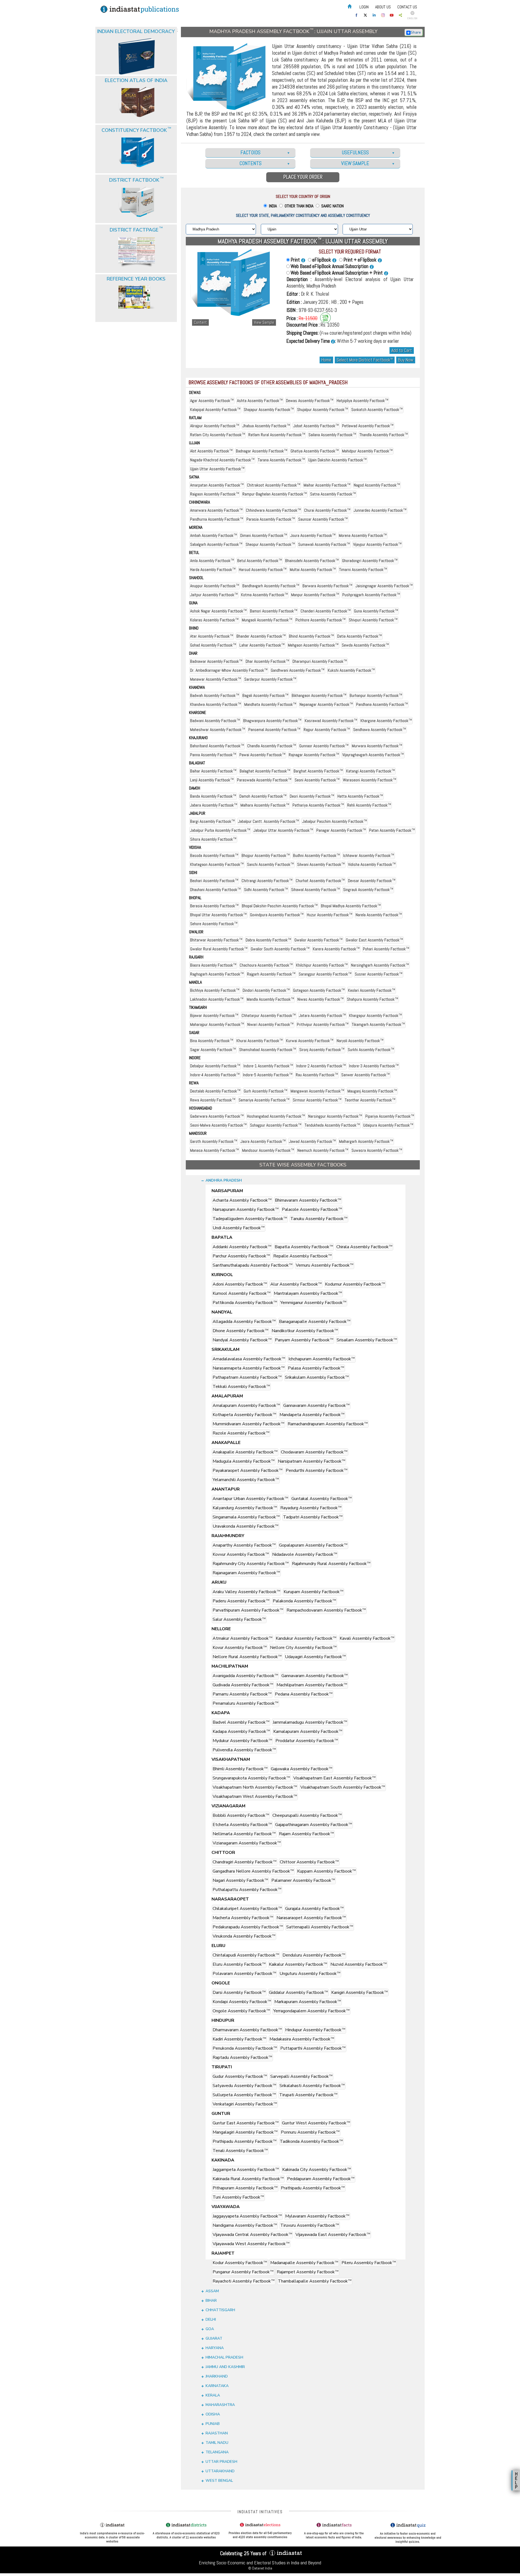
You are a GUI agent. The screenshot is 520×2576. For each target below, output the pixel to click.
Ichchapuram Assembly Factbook (322, 1359)
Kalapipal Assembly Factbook (215, 410)
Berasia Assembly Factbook (214, 906)
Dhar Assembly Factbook (267, 661)
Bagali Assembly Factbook (265, 695)
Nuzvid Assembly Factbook (359, 1964)
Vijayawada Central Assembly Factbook (252, 2235)
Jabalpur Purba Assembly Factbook (220, 830)
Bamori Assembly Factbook (274, 611)
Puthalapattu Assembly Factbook (247, 1890)
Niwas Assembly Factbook (321, 999)
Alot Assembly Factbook (211, 451)
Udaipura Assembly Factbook (388, 1125)
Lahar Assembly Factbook (262, 645)
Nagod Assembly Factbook (377, 485)
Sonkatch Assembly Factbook (377, 410)
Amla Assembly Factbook (212, 561)
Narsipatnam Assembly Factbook (312, 1461)
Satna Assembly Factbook (333, 494)
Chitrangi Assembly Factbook (267, 881)
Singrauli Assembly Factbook (368, 890)
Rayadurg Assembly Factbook (311, 1508)
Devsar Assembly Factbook (372, 881)
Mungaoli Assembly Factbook (267, 620)
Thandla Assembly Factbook (384, 435)
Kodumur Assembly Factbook (355, 1284)
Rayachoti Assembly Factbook (244, 2281)
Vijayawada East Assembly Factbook (333, 2235)
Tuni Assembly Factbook (238, 2197)
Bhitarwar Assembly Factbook (216, 940)
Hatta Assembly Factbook (360, 796)
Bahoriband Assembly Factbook (217, 746)
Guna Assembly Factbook (376, 611)
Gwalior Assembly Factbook (318, 940)
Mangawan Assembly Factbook (317, 1091)
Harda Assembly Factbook (213, 570)
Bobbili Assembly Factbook (241, 1815)
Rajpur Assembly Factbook (327, 730)
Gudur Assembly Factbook (240, 2076)
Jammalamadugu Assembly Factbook (310, 1722)
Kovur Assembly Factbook (240, 1648)
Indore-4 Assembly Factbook (215, 1075)
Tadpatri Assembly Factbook (313, 1517)
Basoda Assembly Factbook (214, 855)
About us (383, 7)
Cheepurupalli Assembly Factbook (307, 1815)
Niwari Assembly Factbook (270, 1024)
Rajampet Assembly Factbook (308, 2272)
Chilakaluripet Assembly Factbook (247, 1909)
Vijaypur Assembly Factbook (377, 544)
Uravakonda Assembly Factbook (246, 1526)
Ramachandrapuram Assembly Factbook (328, 1424)
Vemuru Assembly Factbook (325, 1265)
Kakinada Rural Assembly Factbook (248, 2179)
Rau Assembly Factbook (317, 1075)
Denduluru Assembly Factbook (314, 1955)
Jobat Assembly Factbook (316, 426)
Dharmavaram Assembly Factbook (247, 2030)
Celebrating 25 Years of (244, 2553)
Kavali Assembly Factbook (367, 1638)
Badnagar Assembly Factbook (262, 451)
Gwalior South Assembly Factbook (280, 949)
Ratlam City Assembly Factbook (218, 435)
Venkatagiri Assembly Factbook (245, 2104)
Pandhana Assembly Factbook (382, 704)
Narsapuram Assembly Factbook (246, 1209)
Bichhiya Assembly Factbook (215, 990)
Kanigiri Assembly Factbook (360, 1993)
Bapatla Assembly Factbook (304, 1247)
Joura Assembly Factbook (313, 535)
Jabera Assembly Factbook (214, 805)
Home (326, 360)
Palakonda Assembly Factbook (304, 1601)
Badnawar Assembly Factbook (216, 661)
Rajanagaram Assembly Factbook (246, 1573)
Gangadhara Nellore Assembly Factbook (253, 1871)
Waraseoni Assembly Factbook (370, 780)
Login (364, 7)
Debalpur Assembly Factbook (215, 1066)
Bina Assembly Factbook (212, 1041)
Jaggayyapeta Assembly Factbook (247, 2216)
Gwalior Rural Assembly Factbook (219, 949)
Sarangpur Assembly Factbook (325, 974)
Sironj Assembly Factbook (322, 1050)
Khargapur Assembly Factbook (376, 1015)
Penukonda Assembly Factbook (245, 2048)
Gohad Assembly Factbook (213, 645)
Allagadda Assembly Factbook (244, 1322)
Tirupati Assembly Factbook (308, 2095)
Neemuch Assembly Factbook (323, 1150)
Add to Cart (402, 350)
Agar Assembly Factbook (212, 401)
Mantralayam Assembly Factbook (308, 1293)
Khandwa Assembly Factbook (216, 704)
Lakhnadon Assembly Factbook (217, 999)
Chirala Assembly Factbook (364, 1247)
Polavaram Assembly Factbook (244, 1974)
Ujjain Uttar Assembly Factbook (217, 469)
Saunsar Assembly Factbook (323, 519)
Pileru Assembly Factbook (369, 2263)
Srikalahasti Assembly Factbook (312, 2086)
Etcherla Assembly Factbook (242, 1825)
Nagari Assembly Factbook (240, 1880)
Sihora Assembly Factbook (213, 839)
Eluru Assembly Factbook (239, 1964)
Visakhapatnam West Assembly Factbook (255, 1796)
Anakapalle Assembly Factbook (245, 1452)
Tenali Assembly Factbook (240, 2151)
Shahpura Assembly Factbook (373, 999)
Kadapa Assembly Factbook (241, 1732)
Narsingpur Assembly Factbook (335, 1116)
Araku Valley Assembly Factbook (246, 1592)
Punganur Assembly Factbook (243, 2272)
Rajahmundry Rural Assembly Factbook (331, 1564)
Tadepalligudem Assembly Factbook (250, 1219)
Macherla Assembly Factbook (243, 1918)
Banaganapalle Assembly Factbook (315, 1322)
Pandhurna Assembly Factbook (217, 519)
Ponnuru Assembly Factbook (310, 2132)
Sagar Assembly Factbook (213, 1050)
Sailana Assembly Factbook (332, 435)
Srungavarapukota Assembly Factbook (251, 1778)
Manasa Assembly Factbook (214, 1150)
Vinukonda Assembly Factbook (244, 1936)
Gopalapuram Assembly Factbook (313, 1545)
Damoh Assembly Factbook (263, 796)
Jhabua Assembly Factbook (266, 426)
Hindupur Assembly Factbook (315, 2030)
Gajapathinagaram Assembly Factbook (314, 1825)
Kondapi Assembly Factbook (242, 2002)
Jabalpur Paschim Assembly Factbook (335, 821)
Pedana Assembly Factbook (304, 1694)
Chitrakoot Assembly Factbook (274, 485)
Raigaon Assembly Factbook (215, 494)
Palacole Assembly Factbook (312, 1209)
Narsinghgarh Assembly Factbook (380, 965)
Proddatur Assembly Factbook (307, 1741)
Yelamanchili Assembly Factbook (246, 1480)
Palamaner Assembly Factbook (303, 1880)
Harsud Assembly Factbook (263, 570)
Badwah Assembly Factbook (215, 695)
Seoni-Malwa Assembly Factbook (218, 1125)
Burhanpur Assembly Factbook (376, 695)
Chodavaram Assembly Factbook (314, 1452)
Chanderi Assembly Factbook (326, 611)
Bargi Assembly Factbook (212, 821)
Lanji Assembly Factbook (212, 780)
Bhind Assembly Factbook (311, 636)
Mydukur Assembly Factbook (242, 1741)
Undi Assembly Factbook (239, 1228)
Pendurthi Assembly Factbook (317, 1470)
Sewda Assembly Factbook (365, 645)
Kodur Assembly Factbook (240, 2263)
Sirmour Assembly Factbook (317, 1100)
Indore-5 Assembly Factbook (268, 1075)
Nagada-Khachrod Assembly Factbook (222, 460)
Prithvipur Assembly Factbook (323, 1024)
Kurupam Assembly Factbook (313, 1592)
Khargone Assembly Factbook (386, 721)
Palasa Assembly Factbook (316, 1368)
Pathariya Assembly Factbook (318, 805)
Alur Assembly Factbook (296, 1284)
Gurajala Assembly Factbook (314, 1909)
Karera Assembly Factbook (336, 949)
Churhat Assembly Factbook (320, 881)
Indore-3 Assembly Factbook (374, 1066)
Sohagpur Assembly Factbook (276, 1125)
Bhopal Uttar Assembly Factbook (218, 915)
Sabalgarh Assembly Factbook (216, 544)
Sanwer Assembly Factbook (365, 1075)
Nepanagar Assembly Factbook (326, 704)
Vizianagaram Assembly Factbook (247, 1843)
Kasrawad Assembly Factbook (331, 721)
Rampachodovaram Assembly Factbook (326, 1610)
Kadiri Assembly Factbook (239, 2039)
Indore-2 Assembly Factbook (321, 1066)
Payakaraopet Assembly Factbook (248, 1470)
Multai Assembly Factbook (313, 570)
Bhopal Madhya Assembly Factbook (351, 906)
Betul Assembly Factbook (260, 561)
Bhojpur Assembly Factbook (266, 855)
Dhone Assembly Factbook (240, 1331)
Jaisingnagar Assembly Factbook (384, 586)
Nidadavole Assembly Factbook (305, 1554)
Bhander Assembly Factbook (261, 636)
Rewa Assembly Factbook (213, 1100)
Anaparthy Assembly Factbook (244, 1545)
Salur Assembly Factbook (239, 1619)
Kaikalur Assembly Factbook (298, 1964)
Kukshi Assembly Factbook (351, 670)
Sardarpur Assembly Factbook (270, 679)
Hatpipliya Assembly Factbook (363, 401)
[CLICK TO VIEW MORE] (136, 43)
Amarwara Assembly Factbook (216, 510)
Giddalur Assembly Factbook (298, 1993)
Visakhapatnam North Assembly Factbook (255, 1787)
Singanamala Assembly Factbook (246, 1517)
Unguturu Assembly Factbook (310, 1974)
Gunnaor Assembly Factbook (324, 746)
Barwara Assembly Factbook (327, 586)
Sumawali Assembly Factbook (324, 544)
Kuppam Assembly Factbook (326, 1871)
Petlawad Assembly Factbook (368, 426)
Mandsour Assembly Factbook (268, 1150)
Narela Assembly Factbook (379, 915)
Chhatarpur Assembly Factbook (269, 1015)
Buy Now (406, 360)
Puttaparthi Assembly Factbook (313, 2048)
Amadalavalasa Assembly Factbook (249, 1359)
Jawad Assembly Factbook (312, 1141)
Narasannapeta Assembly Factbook (249, 1368)
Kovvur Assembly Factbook (241, 1554)
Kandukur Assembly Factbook (306, 1638)
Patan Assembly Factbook (392, 830)
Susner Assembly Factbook (379, 974)
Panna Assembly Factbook (213, 755)
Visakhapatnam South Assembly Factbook (343, 1787)
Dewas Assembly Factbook (310, 401)
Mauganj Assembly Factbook (372, 1091)
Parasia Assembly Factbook (271, 519)
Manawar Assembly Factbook (216, 679)
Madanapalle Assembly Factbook (304, 2263)
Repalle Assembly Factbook (303, 1256)
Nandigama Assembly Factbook (245, 2225)
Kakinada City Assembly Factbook (317, 2170)
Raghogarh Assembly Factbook (217, 974)
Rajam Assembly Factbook (306, 1834)
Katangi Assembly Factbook (370, 771)
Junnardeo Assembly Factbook (380, 510)
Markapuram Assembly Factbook (308, 2002)
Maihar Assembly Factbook (327, 485)
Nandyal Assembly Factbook (242, 1340)
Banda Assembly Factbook (213, 796)
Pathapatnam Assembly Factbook (247, 1377)
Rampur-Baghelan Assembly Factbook (275, 494)
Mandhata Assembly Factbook (270, 704)
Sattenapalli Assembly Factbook (320, 1927)
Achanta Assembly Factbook (242, 1200)
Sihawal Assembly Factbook (316, 890)
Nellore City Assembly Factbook (303, 1648)
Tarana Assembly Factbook (281, 460)
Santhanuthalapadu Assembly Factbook (253, 1265)
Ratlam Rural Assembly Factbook (277, 435)
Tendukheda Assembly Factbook (332, 1125)
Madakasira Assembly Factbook (302, 2039)
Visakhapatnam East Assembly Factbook (334, 1778)
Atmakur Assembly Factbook (243, 1638)
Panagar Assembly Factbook (341, 830)
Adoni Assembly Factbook (240, 1284)
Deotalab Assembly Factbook (215, 1091)
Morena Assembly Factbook (363, 535)
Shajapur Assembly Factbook (269, 410)
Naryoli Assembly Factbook (360, 1041)
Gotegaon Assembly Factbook (319, 990)
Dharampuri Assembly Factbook (320, 661)
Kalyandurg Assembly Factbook (245, 1508)
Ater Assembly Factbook (212, 636)
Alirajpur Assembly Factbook (215, 426)
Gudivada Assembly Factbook (243, 1685)
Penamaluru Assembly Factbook (246, 1703)
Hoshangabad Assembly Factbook (276, 1116)
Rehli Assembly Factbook (369, 805)
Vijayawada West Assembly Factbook (251, 2244)
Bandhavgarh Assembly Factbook (271, 586)
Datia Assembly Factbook (360, 636)
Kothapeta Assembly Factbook (244, 1415)
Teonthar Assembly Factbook (370, 1100)
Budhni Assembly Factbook (316, 855)
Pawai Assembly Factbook (262, 755)
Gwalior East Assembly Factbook (374, 940)
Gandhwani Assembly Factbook (298, 670)
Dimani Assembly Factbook (264, 535)
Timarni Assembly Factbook (363, 570)
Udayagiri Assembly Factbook (315, 1657)
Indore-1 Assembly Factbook (268, 1066)
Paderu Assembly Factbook (241, 1601)
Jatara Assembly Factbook (322, 1015)
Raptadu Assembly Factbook (242, 2057)
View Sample (264, 322)
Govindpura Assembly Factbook (277, 915)
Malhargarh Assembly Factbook (366, 1141)
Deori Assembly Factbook (312, 796)
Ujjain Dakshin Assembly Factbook (337, 460)
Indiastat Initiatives (260, 2512)
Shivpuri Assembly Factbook (373, 620)
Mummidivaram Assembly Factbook (248, 1424)
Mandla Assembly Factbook (270, 999)
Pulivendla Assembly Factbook (244, 1750)
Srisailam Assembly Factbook (367, 1340)
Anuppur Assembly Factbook (215, 586)
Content (200, 322)
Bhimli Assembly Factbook (240, 1769)
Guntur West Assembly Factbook (316, 2123)
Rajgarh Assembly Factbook (271, 974)
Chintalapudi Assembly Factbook (246, 1955)
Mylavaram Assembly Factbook (317, 2216)
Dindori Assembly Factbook (266, 990)
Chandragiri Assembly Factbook (245, 1862)
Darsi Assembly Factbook (239, 1993)
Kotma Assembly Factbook (264, 595)
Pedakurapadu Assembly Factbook (248, 1927)
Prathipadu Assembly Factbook (245, 2141)
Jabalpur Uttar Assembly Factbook (283, 830)
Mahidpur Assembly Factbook (367, 451)
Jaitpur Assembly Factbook (214, 595)
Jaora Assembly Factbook (263, 1141)
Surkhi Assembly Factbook (371, 1050)
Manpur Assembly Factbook (315, 595)
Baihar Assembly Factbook (213, 771)
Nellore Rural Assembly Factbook (247, 1657)
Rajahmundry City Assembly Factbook (251, 1564)
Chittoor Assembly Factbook (309, 1862)
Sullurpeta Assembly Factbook (244, 2095)
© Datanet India (260, 2568)
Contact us (407, 7)
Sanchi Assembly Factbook (270, 864)
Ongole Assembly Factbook (241, 2011)
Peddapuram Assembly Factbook (321, 2179)
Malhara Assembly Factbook (265, 805)
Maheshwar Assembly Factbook (218, 730)
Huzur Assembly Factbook (330, 915)
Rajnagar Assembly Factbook (314, 755)
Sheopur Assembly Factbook (270, 544)
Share (416, 32)
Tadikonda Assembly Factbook (311, 2141)
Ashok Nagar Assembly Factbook (218, 611)
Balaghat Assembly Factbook (265, 771)
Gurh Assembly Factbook (266, 1091)
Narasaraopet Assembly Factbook (311, 1918)
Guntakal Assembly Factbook (322, 1499)
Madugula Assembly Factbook (244, 1461)
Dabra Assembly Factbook (268, 940)
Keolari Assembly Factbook (372, 990)
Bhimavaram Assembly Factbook (308, 1200)
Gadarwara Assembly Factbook (217, 1116)
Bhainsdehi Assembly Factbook (312, 561)
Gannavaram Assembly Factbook (316, 1406)
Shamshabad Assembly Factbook (268, 1050)
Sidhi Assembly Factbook (266, 890)
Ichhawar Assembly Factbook (369, 855)
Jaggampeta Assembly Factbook (246, 2170)
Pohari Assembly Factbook (386, 949)
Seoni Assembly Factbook (317, 780)
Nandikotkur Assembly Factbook (305, 1331)
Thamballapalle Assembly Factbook (315, 2281)
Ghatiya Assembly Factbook (315, 451)
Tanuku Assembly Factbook (319, 1219)
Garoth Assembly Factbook (214, 1141)
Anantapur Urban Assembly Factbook (250, 1499)
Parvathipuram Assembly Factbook (248, 1610)
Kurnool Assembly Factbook (242, 1293)
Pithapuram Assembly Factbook (245, 2188)
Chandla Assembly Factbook (272, 746)
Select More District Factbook (365, 360)
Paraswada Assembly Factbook (264, 780)
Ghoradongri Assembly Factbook (370, 561)
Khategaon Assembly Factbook (217, 864)
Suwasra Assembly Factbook (377, 1150)
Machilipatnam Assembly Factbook (312, 1685)
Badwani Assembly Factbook (215, 721)
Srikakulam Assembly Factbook (317, 1377)
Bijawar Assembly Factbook (214, 1015)
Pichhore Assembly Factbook (321, 620)
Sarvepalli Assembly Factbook (301, 2076)
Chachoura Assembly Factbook (266, 965)
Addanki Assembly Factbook (242, 1247)
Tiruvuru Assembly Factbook (310, 2225)
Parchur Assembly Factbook (241, 1256)
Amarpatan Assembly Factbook (217, 485)
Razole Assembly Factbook (241, 1433)
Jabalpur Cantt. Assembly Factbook (269, 821)
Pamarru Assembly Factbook (242, 1694)
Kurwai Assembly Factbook (310, 1041)
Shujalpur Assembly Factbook (323, 410)
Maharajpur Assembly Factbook (217, 1024)
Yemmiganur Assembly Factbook (313, 1303)
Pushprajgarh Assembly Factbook (371, 595)
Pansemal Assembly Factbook (274, 730)
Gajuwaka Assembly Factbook (302, 1769)
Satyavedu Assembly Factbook (244, 2086)
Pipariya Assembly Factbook (390, 1116)
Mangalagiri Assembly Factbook (245, 2132)
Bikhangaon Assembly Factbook (319, 695)
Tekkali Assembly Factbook (241, 1387)
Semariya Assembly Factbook (264, 1100)
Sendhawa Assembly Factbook (380, 730)
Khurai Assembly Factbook (260, 1041)
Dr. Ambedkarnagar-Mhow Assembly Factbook (229, 670)
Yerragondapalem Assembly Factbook (311, 2011)
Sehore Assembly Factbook (214, 924)
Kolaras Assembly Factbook (214, 620)
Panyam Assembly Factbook (304, 1340)
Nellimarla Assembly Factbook (244, 1834)
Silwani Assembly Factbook (321, 864)
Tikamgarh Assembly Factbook (378, 1024)
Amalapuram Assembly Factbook (246, 1406)
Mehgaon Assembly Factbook (313, 645)
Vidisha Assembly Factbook (372, 864)
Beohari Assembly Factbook (214, 881)
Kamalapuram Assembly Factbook (308, 1732)
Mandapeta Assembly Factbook (312, 1415)
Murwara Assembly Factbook (377, 746)
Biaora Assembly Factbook (213, 965)
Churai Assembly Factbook (327, 510)
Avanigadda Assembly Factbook (245, 1676)
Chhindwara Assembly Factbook (273, 510)
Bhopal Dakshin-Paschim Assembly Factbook (280, 906)
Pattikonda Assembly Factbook (245, 1303)
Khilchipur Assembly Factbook (322, 965)
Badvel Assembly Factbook (241, 1722)
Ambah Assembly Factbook (214, 535)
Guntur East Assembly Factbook (246, 2123)
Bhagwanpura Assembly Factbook (272, 721)
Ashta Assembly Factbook (260, 401)
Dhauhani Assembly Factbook (215, 890)
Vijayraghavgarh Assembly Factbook (373, 755)
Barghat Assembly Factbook (318, 771)
